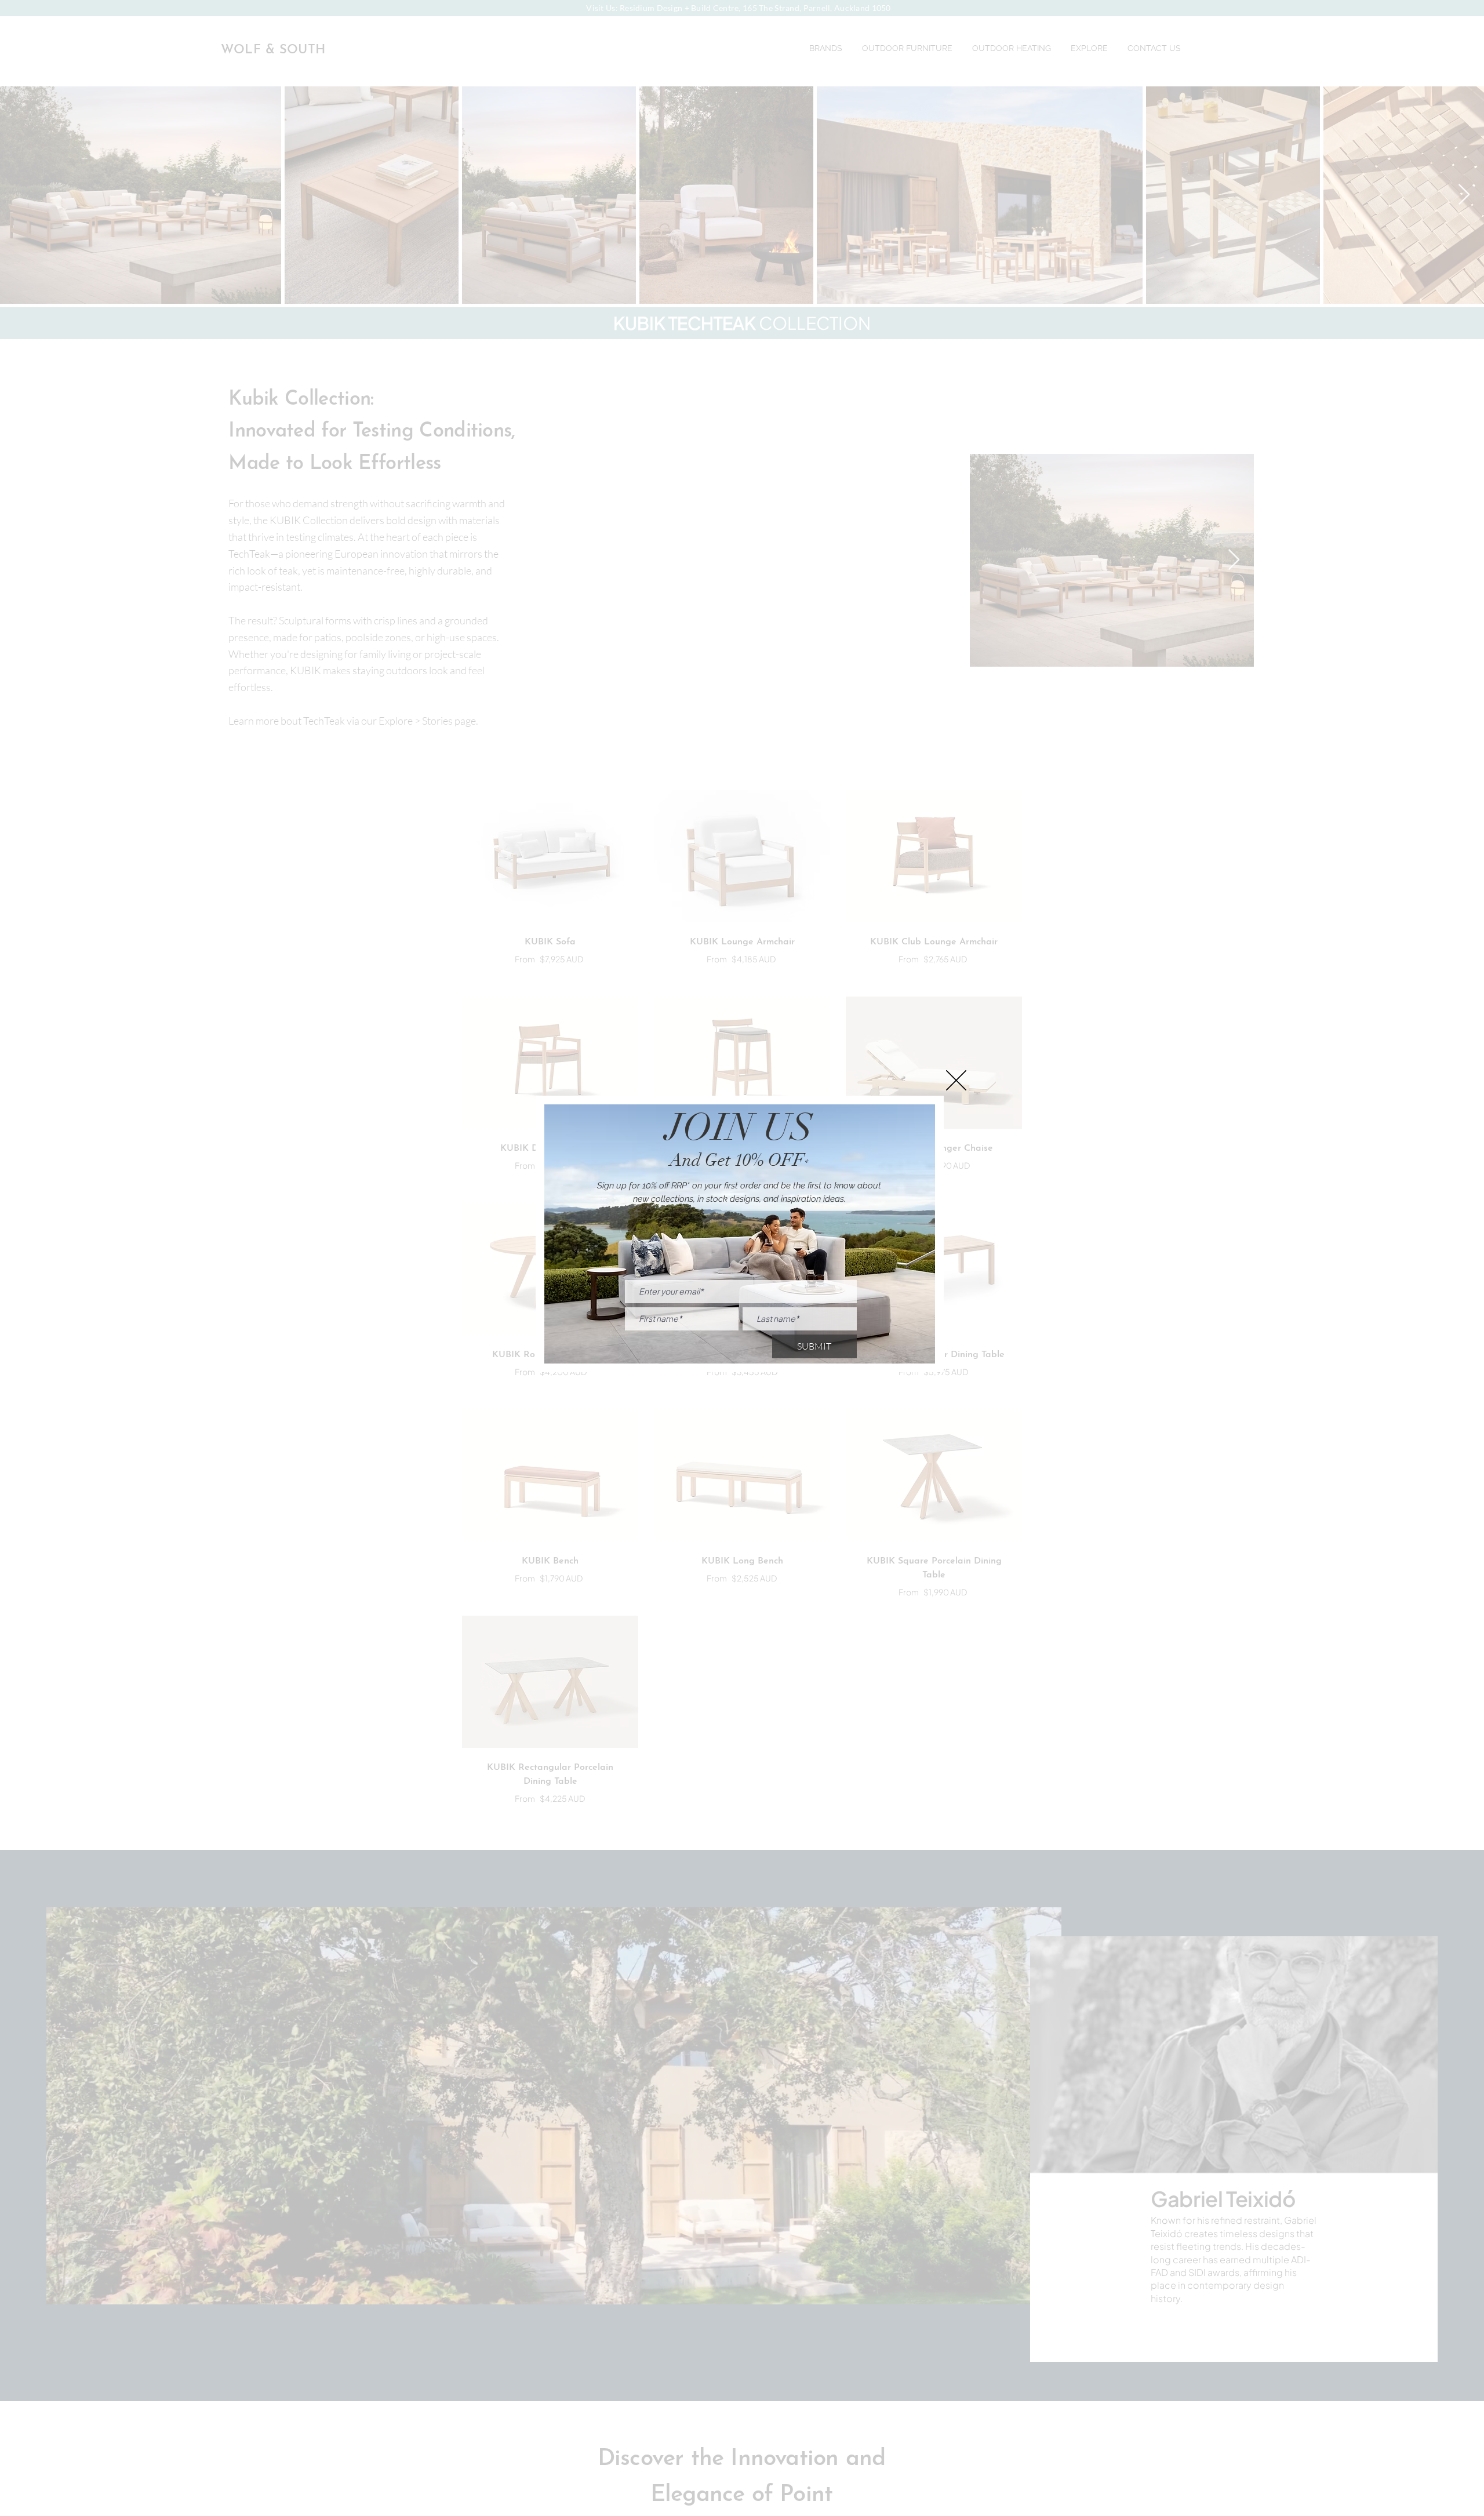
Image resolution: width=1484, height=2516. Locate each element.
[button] (956, 1080)
